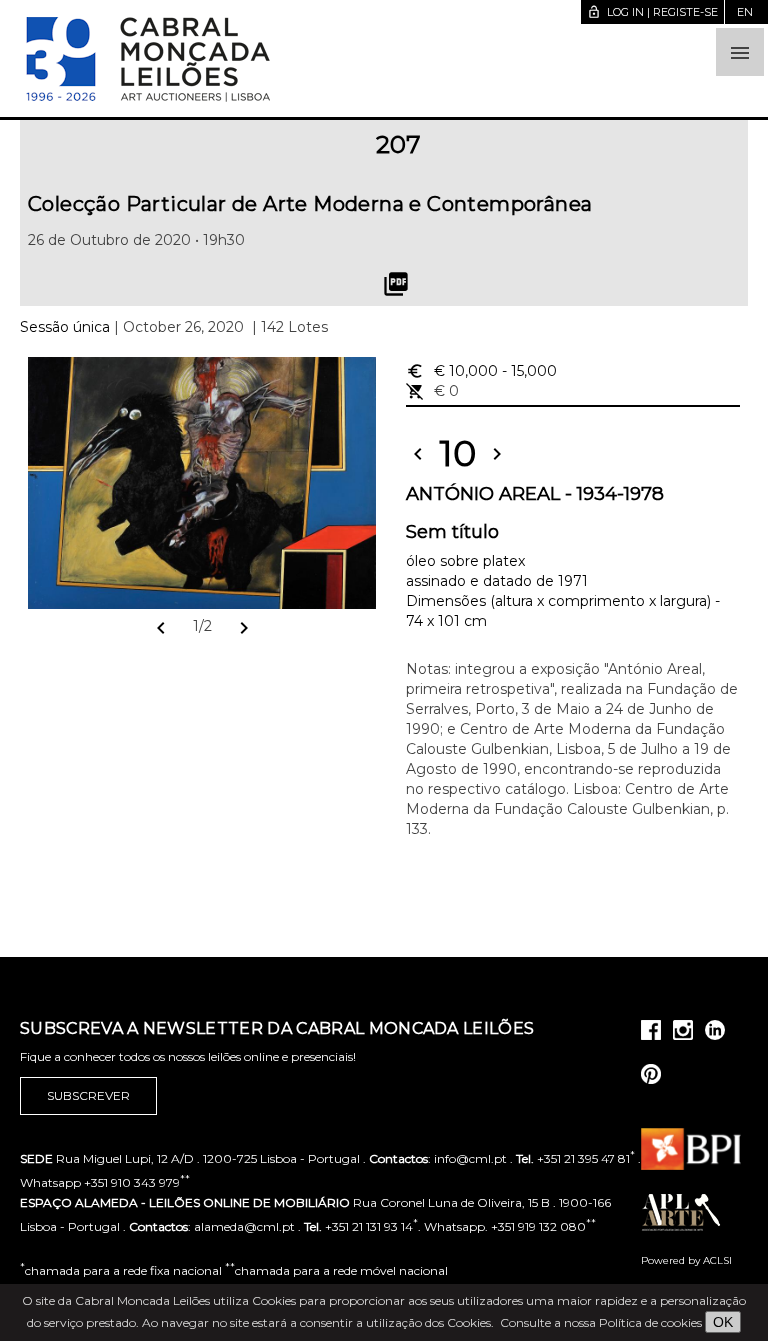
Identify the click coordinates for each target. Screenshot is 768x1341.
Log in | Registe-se (652, 12)
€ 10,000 (481, 371)
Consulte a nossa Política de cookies (601, 1322)
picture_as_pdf (396, 284)
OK (723, 1322)
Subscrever (88, 1095)
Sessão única (65, 327)
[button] (740, 52)
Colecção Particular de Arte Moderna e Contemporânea (310, 204)
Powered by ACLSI (686, 1260)
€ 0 (432, 391)
